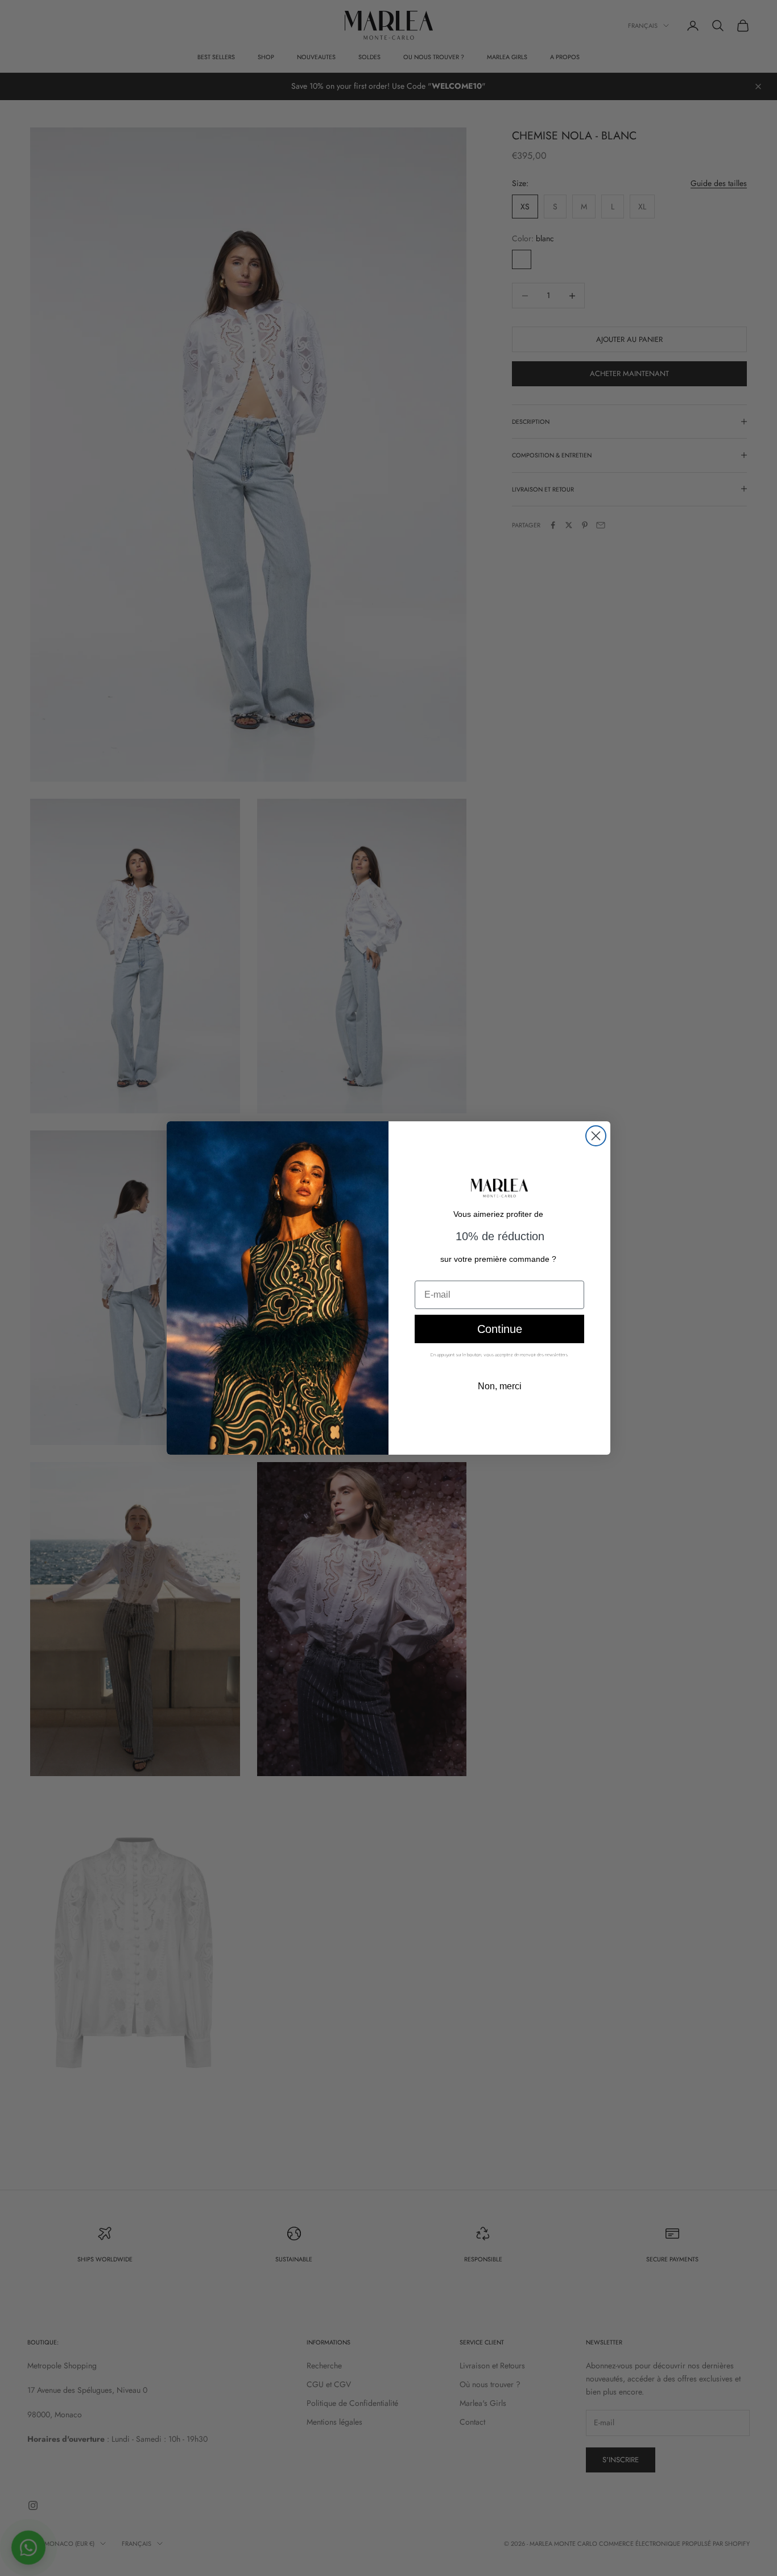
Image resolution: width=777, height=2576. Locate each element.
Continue (500, 1329)
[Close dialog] (596, 1136)
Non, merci (500, 1386)
